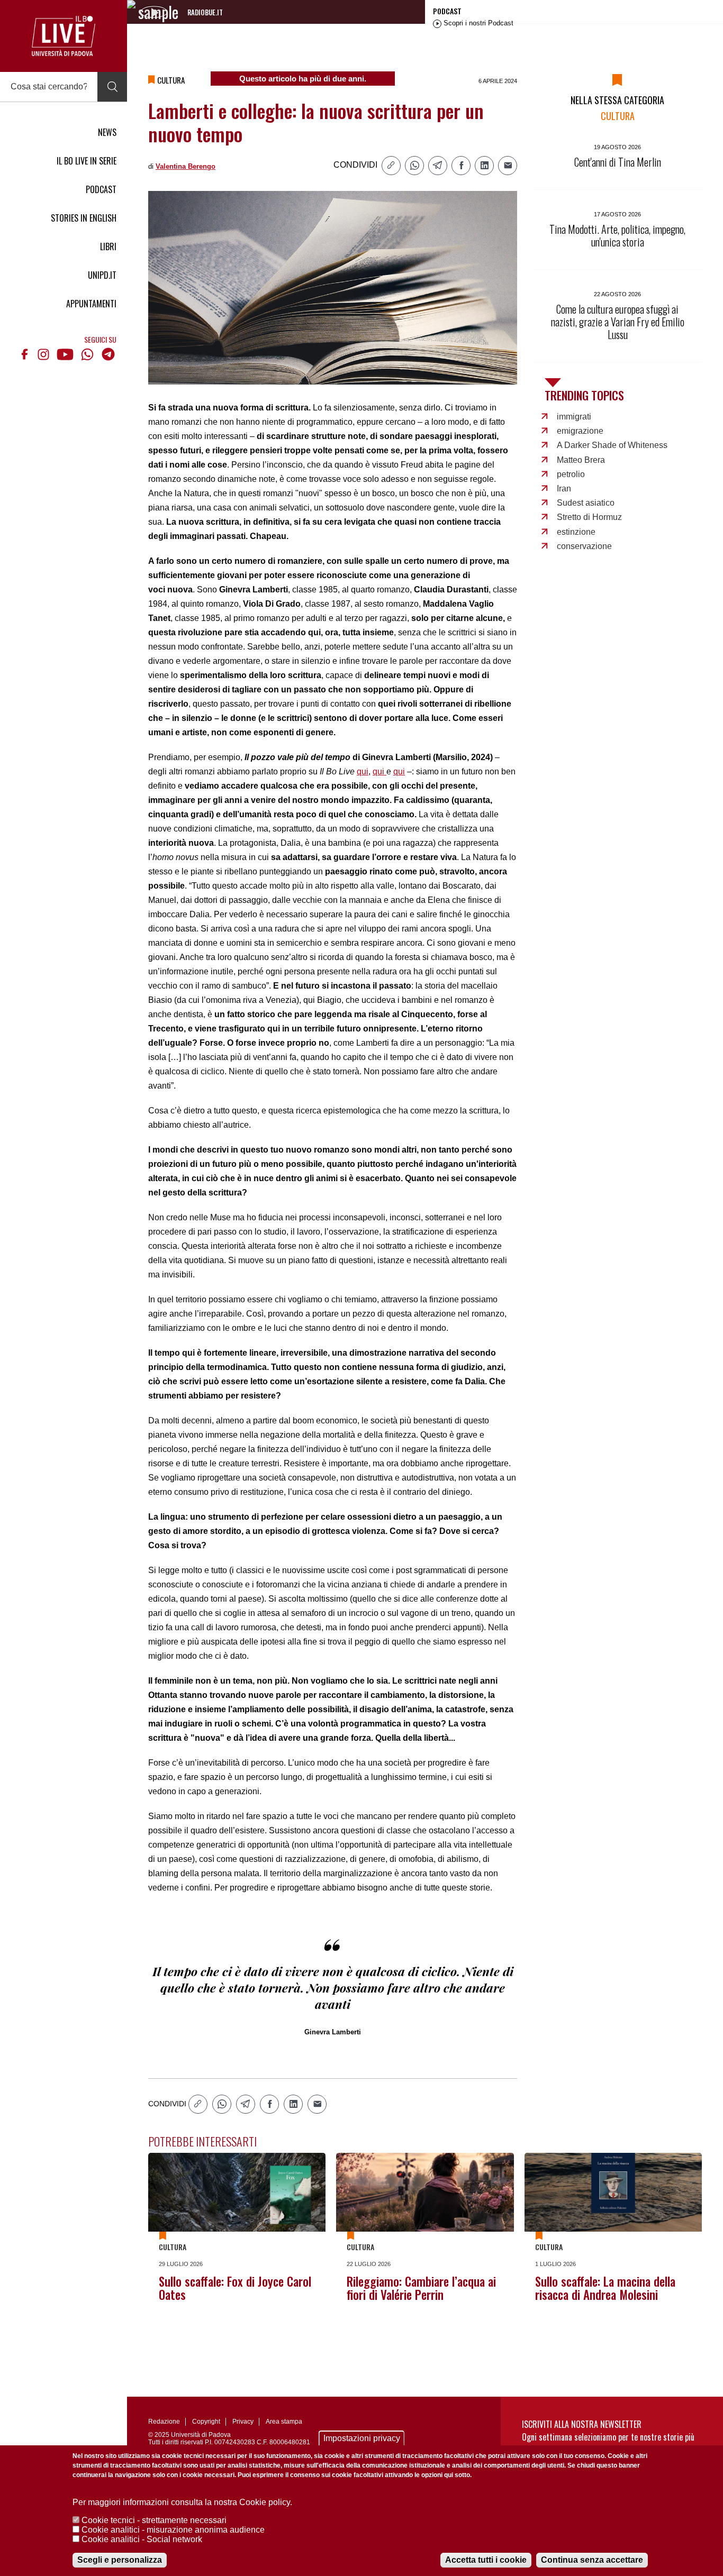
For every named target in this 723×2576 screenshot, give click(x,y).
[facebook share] (461, 166)
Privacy (243, 2422)
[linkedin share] (484, 166)
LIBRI (108, 246)
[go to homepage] (64, 36)
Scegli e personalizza (120, 2560)
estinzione (576, 532)
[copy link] (391, 166)
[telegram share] (438, 166)
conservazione (584, 546)
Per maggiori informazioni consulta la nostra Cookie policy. (182, 2502)
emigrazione (580, 431)
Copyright (206, 2422)
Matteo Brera (581, 460)
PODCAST (101, 189)
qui (363, 771)
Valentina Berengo (186, 166)
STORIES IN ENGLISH (84, 218)
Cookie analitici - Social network (142, 2539)
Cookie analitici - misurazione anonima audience (173, 2530)
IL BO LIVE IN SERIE (87, 161)
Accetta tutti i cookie (486, 2560)
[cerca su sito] (112, 87)
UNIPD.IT (102, 275)
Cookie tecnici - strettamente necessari (154, 2520)
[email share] (508, 166)
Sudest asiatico (586, 503)
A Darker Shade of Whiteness (612, 445)
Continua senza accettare (592, 2560)
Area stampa (284, 2422)
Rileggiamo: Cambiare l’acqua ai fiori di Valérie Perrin (421, 2288)
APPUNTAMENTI (91, 304)
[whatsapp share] (414, 166)
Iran (564, 488)
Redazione (164, 2422)
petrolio (571, 474)
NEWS (107, 132)
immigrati (574, 417)
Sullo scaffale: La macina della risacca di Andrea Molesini (605, 2288)
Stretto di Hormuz (589, 517)
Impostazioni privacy (362, 2438)
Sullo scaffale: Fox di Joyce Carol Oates (235, 2288)
